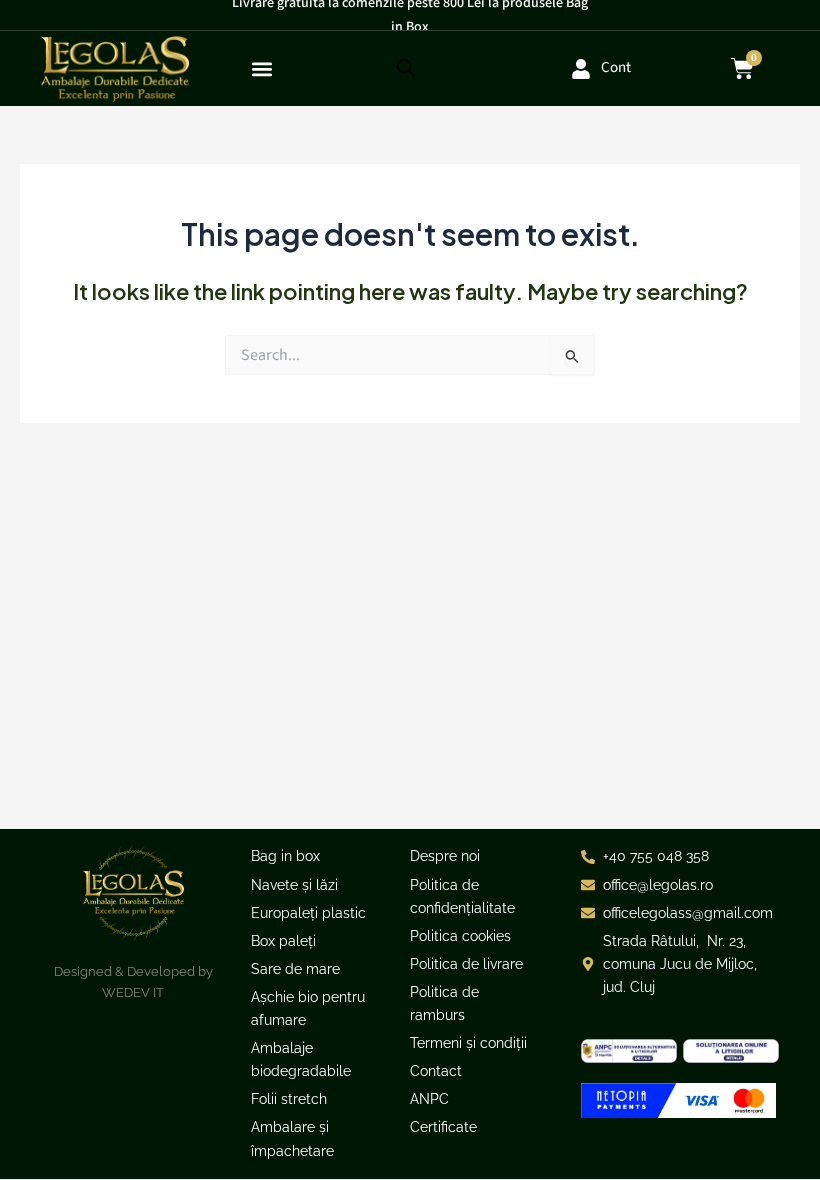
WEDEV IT (133, 992)
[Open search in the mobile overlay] (406, 68)
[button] (262, 68)
